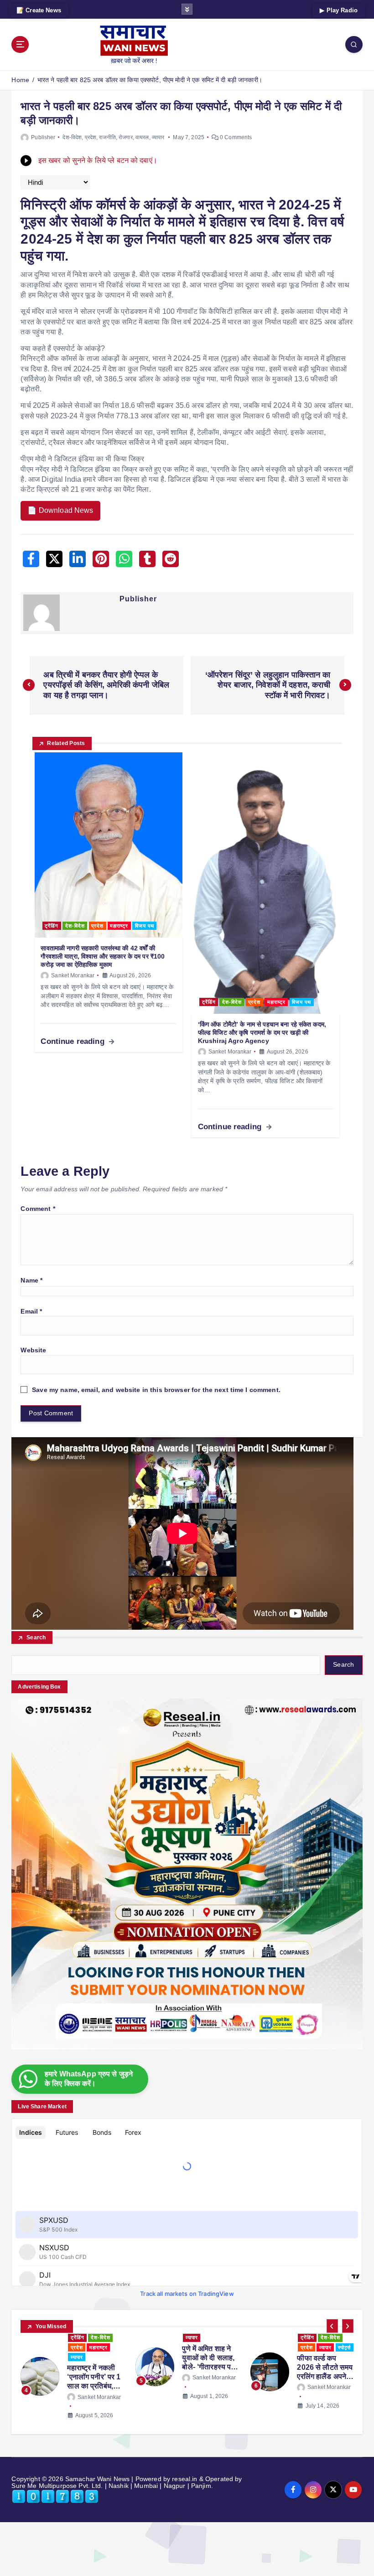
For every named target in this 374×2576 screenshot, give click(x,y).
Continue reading (73, 1041)
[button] (332, 2326)
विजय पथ (145, 926)
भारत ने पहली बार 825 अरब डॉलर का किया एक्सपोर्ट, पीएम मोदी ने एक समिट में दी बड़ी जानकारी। (150, 80)
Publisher (43, 137)
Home (20, 80)
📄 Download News (60, 510)
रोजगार (126, 137)
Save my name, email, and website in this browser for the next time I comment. (156, 1390)
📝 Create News (39, 10)
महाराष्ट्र (119, 926)
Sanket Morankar (73, 975)
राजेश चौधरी (205, 2397)
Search (36, 1637)
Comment (38, 1209)
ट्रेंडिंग (52, 926)
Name (31, 1280)
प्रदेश (91, 137)
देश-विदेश (72, 137)
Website (33, 1350)
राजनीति (107, 137)
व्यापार (158, 137)
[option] (73, 2372)
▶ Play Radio (339, 10)
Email (31, 1311)
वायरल (142, 137)
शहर (209, 2357)
